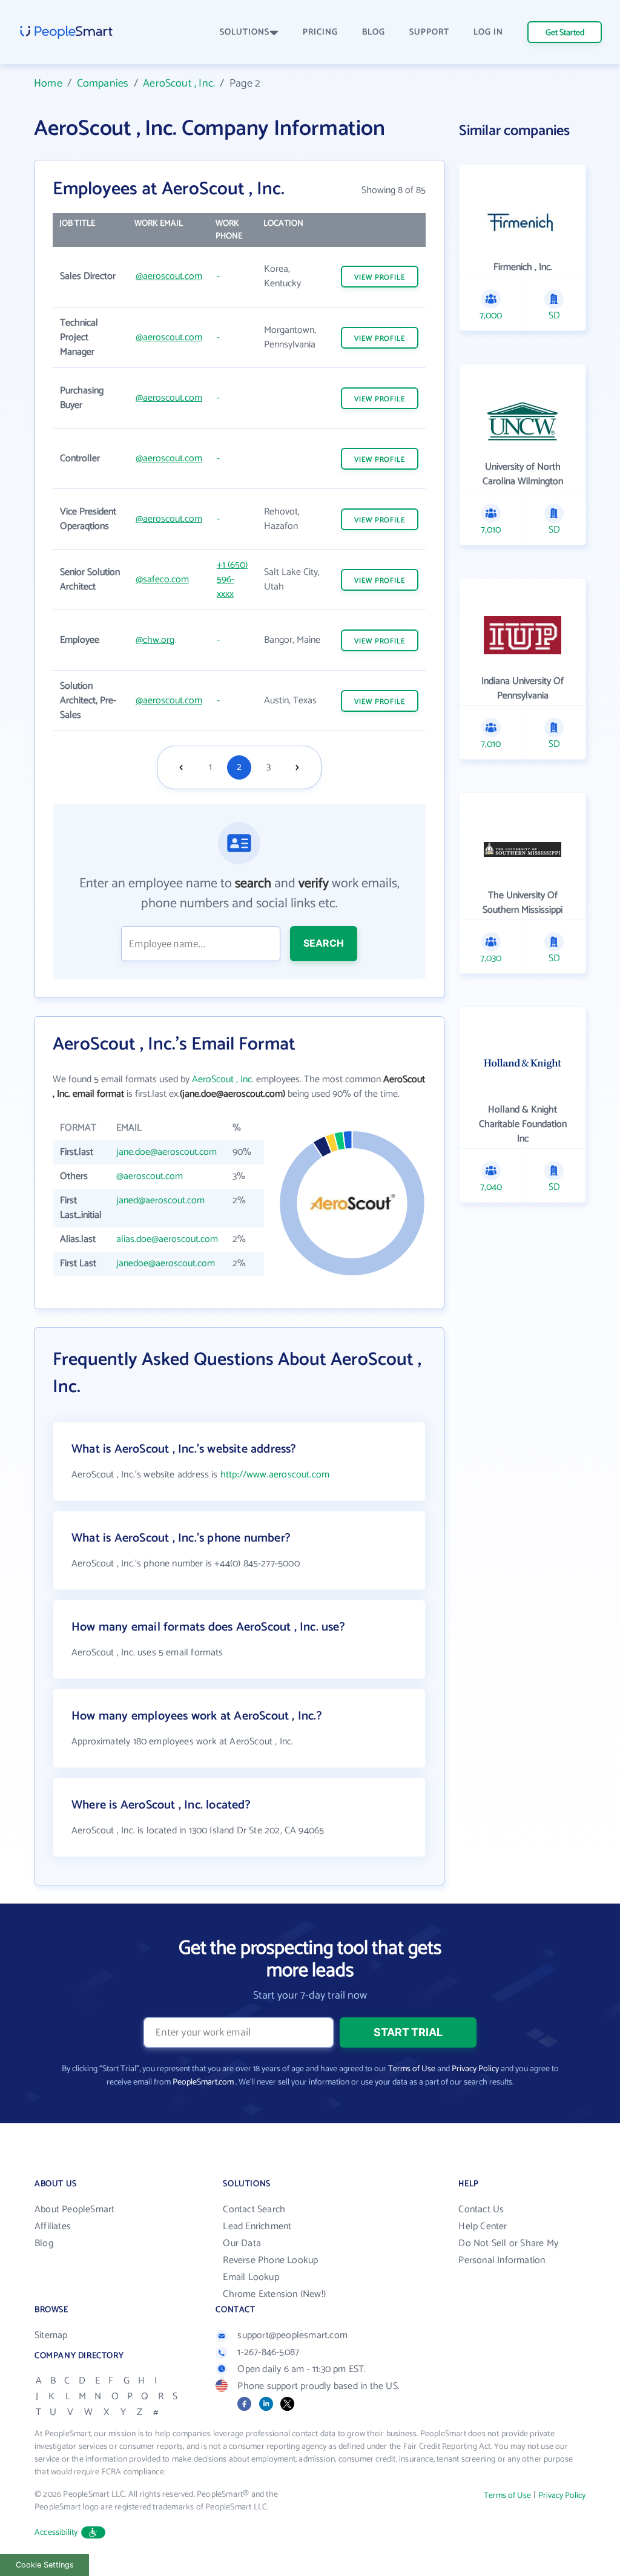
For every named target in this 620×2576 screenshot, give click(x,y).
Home (48, 84)
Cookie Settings (45, 2565)
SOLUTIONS (245, 32)
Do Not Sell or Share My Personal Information (508, 2252)
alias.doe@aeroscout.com (167, 1239)
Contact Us (481, 2210)
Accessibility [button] (56, 2533)
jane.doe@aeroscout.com (167, 1152)
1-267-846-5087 (268, 2352)
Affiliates (53, 2226)
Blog (44, 2243)
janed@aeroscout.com (160, 1201)
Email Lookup (251, 2277)
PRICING (320, 32)
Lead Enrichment (257, 2226)
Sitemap (51, 2335)
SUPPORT (429, 32)
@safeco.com (162, 580)
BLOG (374, 32)
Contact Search (254, 2210)
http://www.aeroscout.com (275, 1475)
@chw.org (155, 640)
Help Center (483, 2226)
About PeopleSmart (74, 2210)
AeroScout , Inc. (179, 84)
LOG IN (488, 32)
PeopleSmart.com (203, 2082)
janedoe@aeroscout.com (166, 1263)
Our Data (242, 2243)
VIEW (380, 278)
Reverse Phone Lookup (270, 2260)
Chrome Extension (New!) (274, 2294)
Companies (103, 84)
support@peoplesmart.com (292, 2335)
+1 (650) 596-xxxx (232, 580)
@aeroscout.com (169, 276)
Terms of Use (412, 2069)
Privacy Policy (475, 2069)
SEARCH (324, 943)
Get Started (565, 33)
